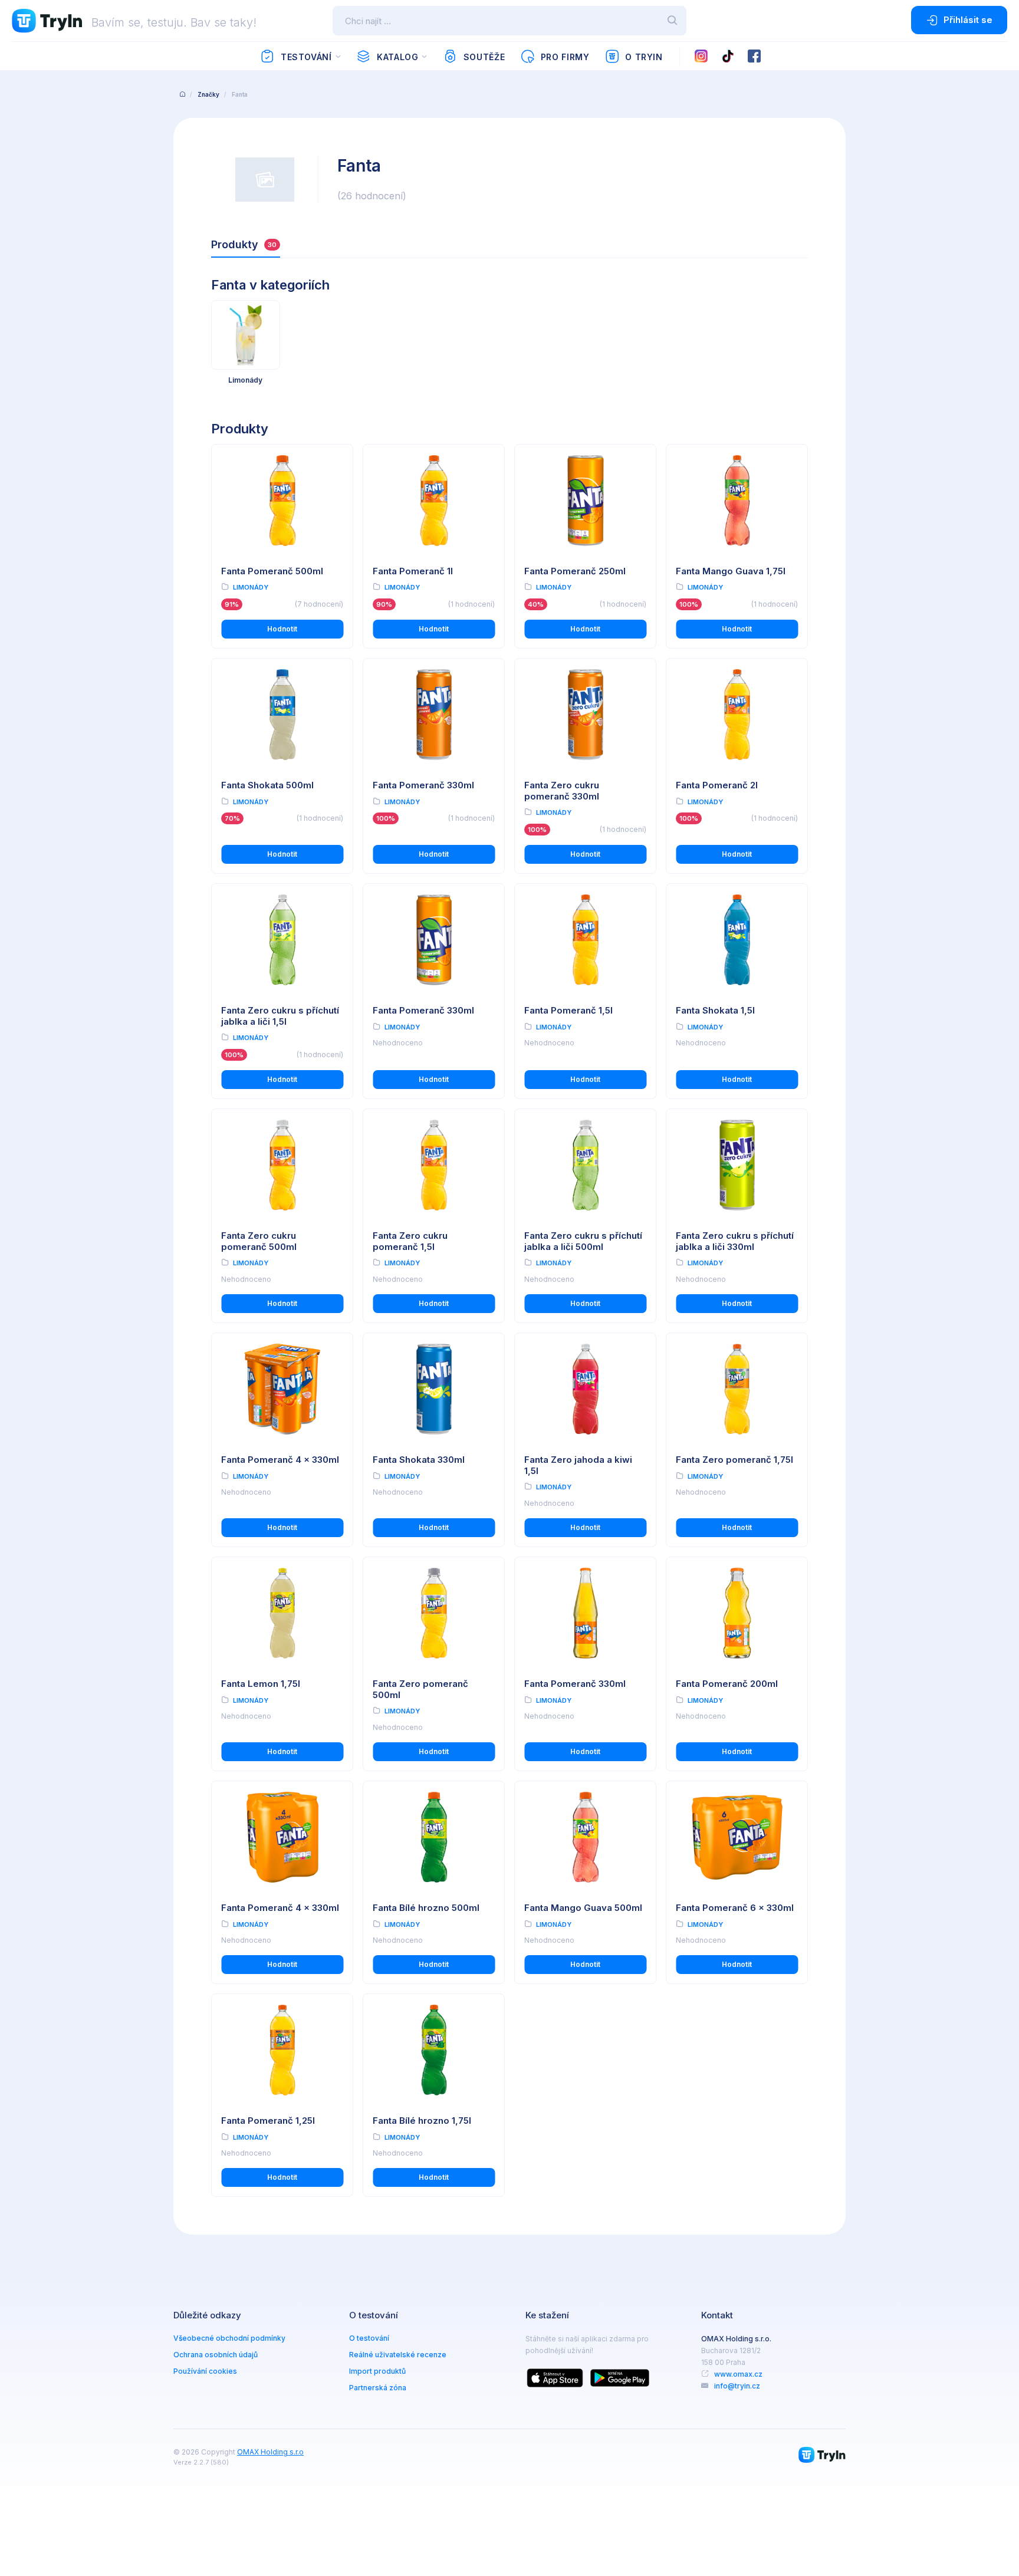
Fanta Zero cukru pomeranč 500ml (259, 1241)
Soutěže (484, 57)
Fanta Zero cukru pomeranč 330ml (562, 791)
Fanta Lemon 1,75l (261, 1684)
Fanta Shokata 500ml (267, 785)
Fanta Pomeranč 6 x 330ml (735, 1908)
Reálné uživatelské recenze (398, 2355)
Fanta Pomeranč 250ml (575, 571)
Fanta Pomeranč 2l (717, 785)
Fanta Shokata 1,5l (715, 1010)
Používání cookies (205, 2371)
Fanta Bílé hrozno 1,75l (422, 2121)
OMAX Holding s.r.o (270, 2452)
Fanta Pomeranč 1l (413, 571)
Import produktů (377, 2371)
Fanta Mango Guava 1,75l (731, 571)
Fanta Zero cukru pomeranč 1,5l (410, 1241)
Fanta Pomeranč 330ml (423, 785)
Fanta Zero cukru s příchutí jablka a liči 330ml (735, 1241)
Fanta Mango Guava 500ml (583, 1908)
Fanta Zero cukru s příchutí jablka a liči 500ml (583, 1241)
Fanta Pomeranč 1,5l (568, 1010)
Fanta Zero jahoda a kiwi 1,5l (578, 1465)
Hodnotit (282, 629)
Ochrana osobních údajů (216, 2355)
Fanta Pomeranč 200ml (727, 1684)
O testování (369, 2338)
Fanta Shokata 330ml (419, 1460)
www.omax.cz (738, 2374)
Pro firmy (565, 57)
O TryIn (644, 57)
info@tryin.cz (737, 2386)
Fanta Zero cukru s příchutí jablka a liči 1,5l (280, 1016)
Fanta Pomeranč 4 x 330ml (280, 1460)
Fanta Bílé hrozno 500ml (426, 1908)
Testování (306, 57)
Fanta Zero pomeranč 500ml (420, 1689)
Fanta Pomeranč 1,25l (268, 2121)
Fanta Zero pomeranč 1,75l (734, 1460)
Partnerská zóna (378, 2388)
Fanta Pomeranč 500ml (272, 571)
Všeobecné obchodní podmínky (229, 2338)
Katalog (397, 57)
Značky (208, 94)
